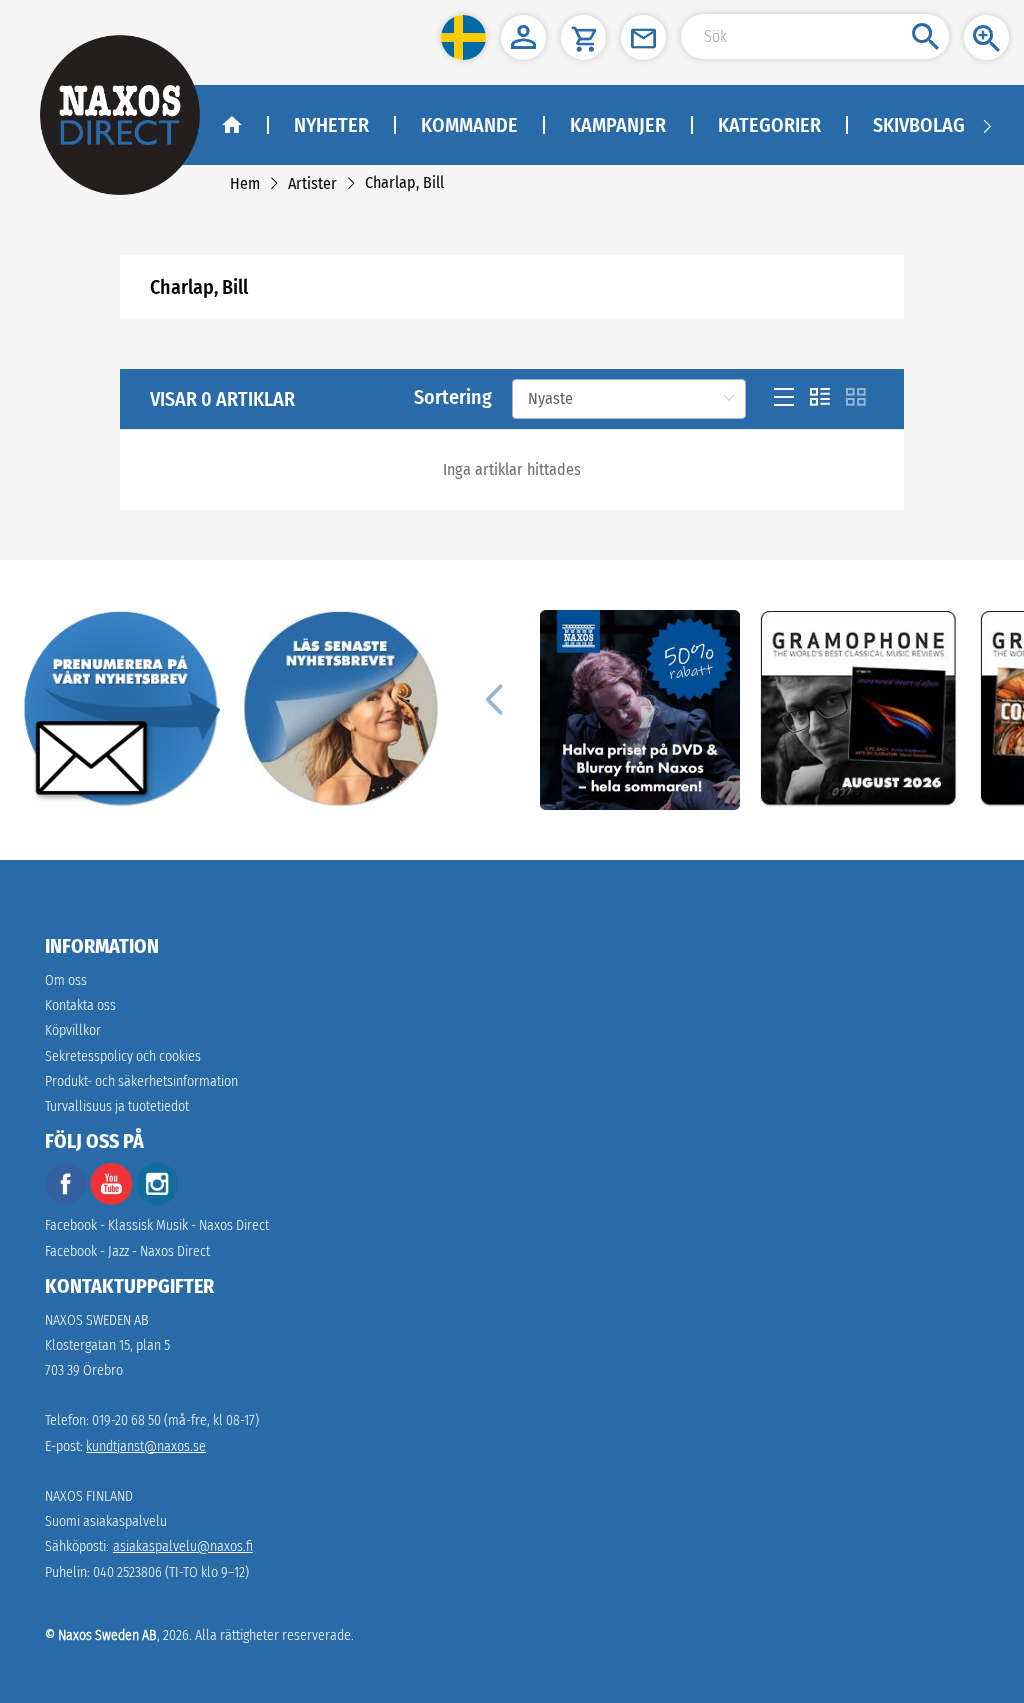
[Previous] (494, 698)
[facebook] (66, 1200)
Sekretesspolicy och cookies (123, 1056)
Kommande (469, 125)
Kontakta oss (80, 1005)
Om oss (66, 980)
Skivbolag (919, 125)
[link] (245, 183)
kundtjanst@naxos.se (146, 1446)
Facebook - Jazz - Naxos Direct (127, 1251)
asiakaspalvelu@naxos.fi (183, 1546)
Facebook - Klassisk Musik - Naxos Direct (157, 1225)
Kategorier (769, 125)
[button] (463, 37)
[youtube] (113, 1200)
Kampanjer (618, 125)
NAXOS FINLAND (89, 1496)
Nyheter (331, 125)
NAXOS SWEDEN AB (97, 1320)
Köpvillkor (73, 1030)
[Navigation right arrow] (987, 125)
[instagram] (157, 1200)
